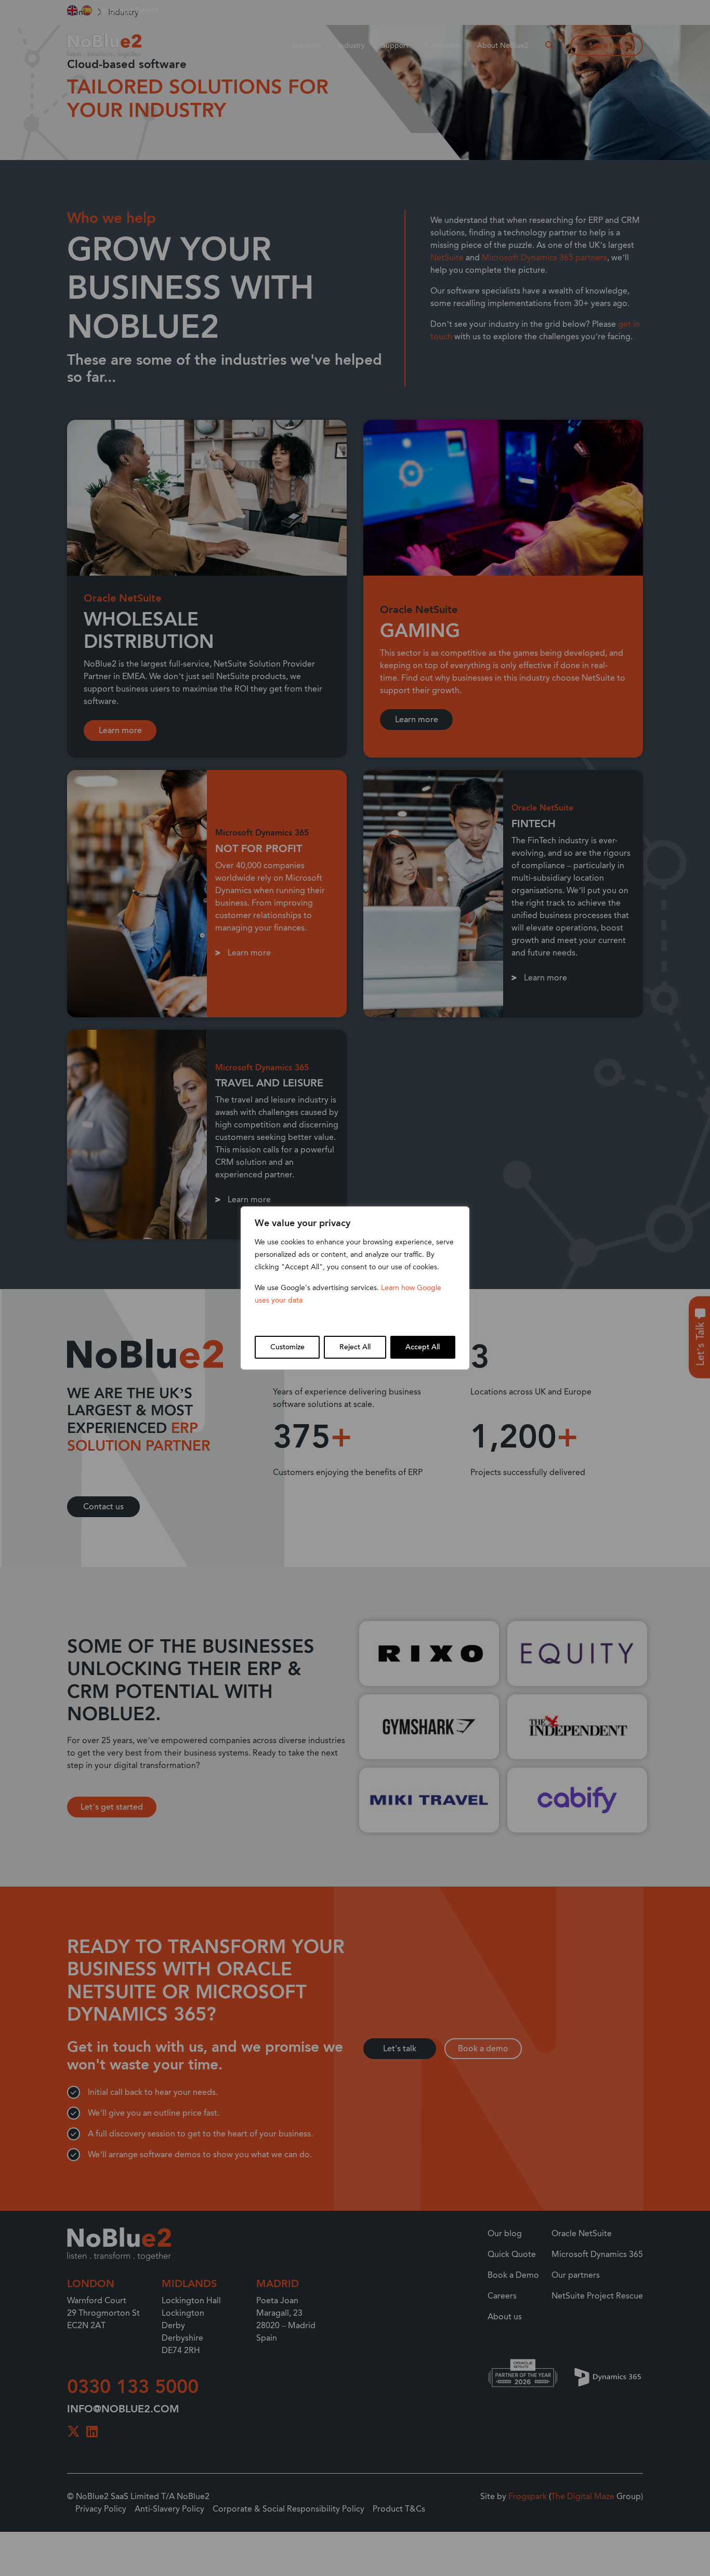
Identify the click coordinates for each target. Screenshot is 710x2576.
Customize (287, 1347)
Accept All (423, 1347)
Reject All (355, 1347)
